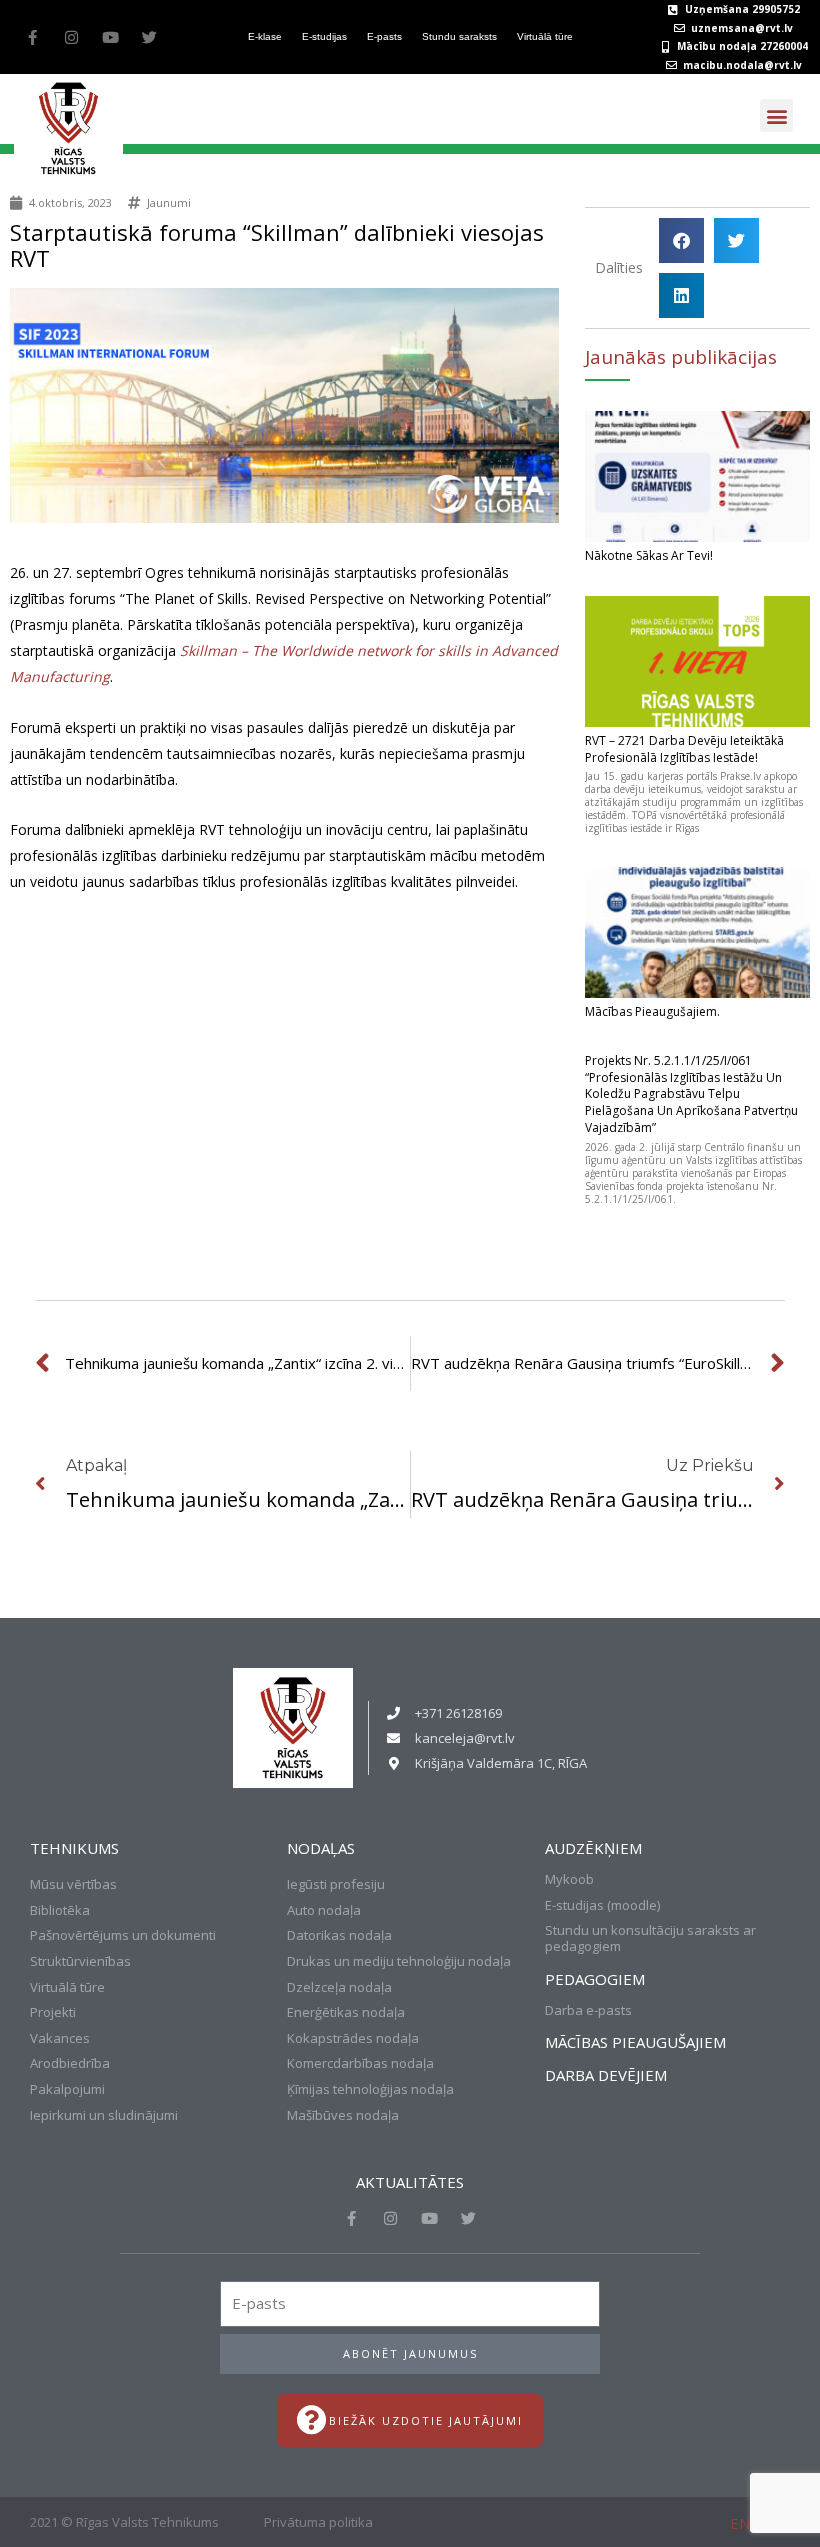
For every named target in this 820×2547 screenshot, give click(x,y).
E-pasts (384, 36)
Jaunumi (169, 202)
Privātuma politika (318, 2522)
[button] (776, 115)
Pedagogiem (595, 1979)
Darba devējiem (606, 2075)
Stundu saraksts (459, 36)
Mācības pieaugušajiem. (652, 1011)
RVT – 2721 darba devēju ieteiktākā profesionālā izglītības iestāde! (684, 749)
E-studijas (324, 36)
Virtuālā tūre (545, 36)
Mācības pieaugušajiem (635, 2042)
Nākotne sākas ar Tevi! (649, 555)
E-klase (265, 36)
